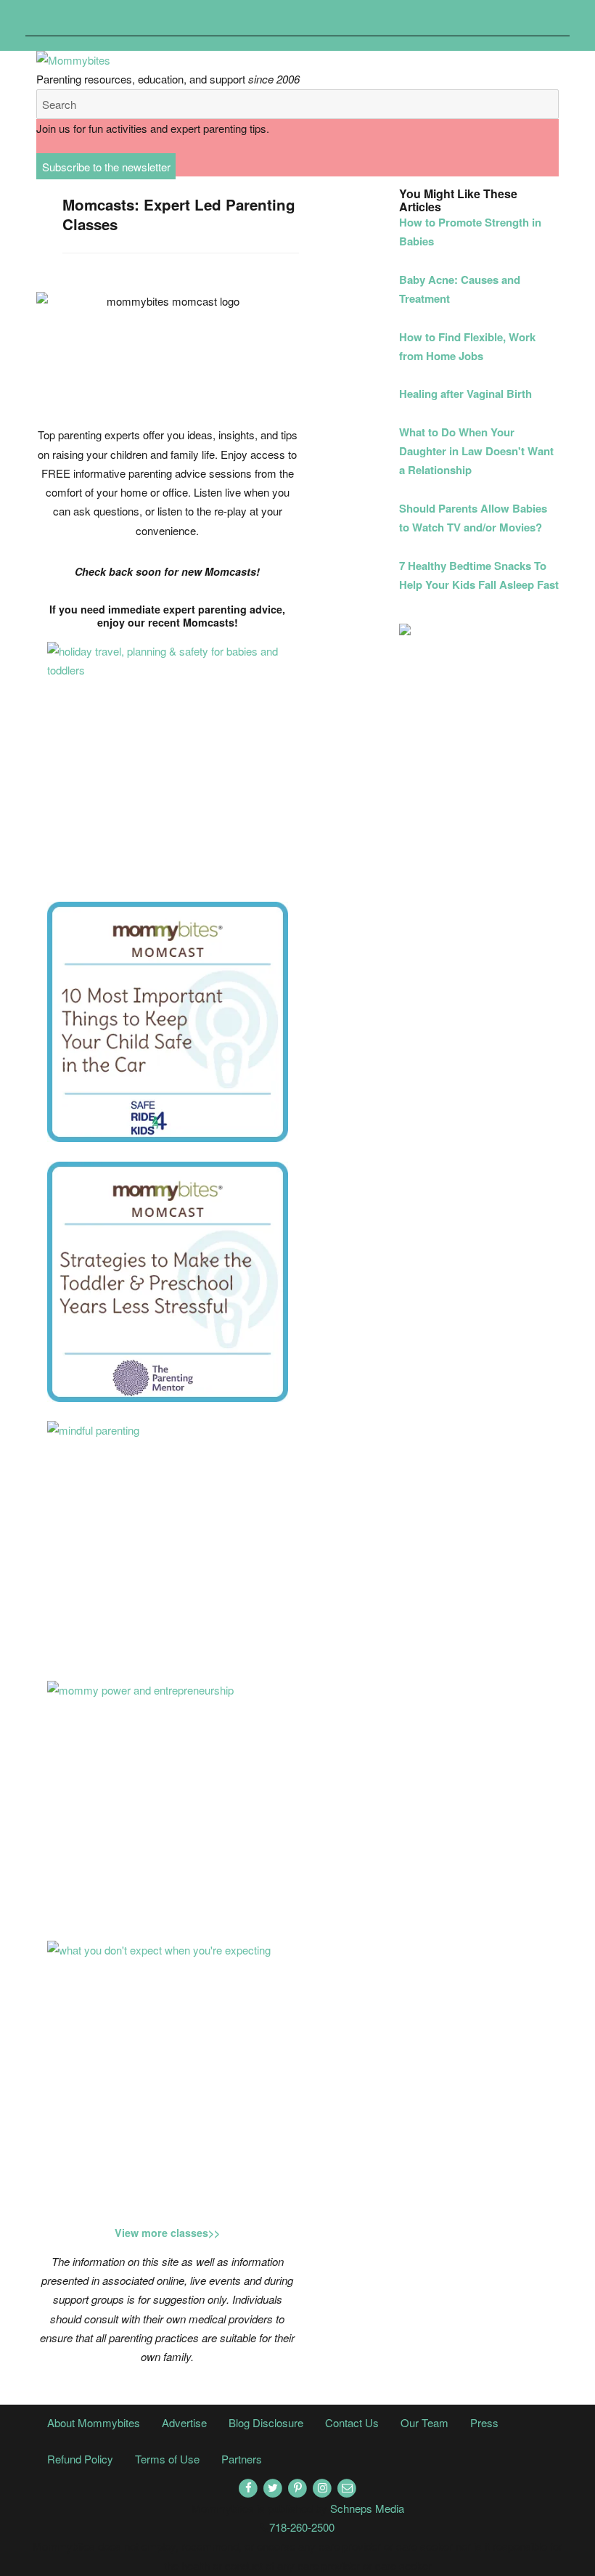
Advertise (184, 2422)
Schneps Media (367, 2508)
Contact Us (352, 2422)
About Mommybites (94, 2422)
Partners (242, 2459)
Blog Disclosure (266, 2422)
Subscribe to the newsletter (106, 167)
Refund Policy (80, 2459)
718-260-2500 (302, 2527)
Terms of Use (167, 2459)
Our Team (424, 2422)
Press (484, 2422)
